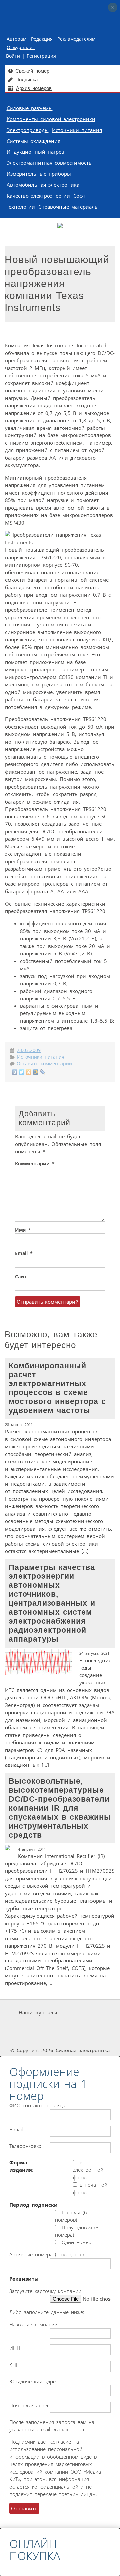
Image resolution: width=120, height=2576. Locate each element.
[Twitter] (22, 1072)
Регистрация (41, 56)
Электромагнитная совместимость (49, 163)
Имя (23, 1230)
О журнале (21, 48)
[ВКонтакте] (15, 1072)
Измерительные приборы (39, 174)
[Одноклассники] (29, 1072)
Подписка (26, 80)
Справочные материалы (68, 207)
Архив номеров (34, 88)
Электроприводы (28, 130)
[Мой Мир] (36, 1072)
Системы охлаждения (33, 141)
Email (24, 1253)
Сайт (21, 1277)
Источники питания (77, 130)
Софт (79, 196)
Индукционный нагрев (35, 152)
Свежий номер (32, 71)
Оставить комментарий (44, 1064)
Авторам (16, 39)
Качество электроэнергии (38, 196)
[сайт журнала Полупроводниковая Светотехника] (42, 2038)
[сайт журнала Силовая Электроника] (81, 2012)
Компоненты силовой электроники (51, 119)
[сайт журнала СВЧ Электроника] (89, 2038)
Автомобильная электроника (43, 185)
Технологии (21, 207)
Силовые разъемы (30, 108)
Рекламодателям (76, 39)
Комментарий (35, 1164)
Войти (13, 56)
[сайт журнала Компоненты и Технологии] (81, 2025)
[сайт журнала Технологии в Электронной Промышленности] (40, 2025)
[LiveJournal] (43, 1072)
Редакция (42, 39)
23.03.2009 (29, 1050)
